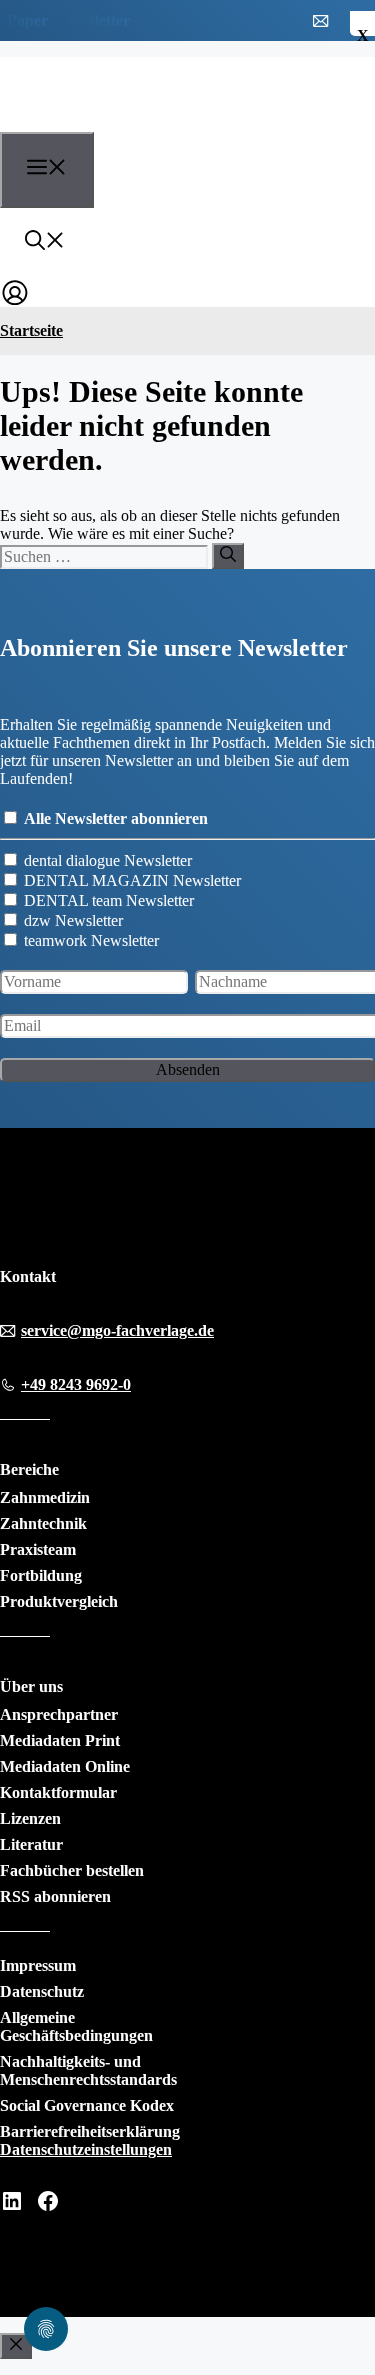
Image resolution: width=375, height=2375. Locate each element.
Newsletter (94, 20)
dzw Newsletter (73, 920)
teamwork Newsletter (91, 940)
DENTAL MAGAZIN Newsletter (132, 880)
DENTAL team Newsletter (109, 900)
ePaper (24, 20)
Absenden (188, 1069)
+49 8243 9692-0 (76, 1384)
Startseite (31, 330)
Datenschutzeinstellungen (86, 2149)
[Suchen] (228, 556)
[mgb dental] (111, 120)
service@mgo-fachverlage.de (117, 1330)
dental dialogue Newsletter (108, 860)
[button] (45, 243)
